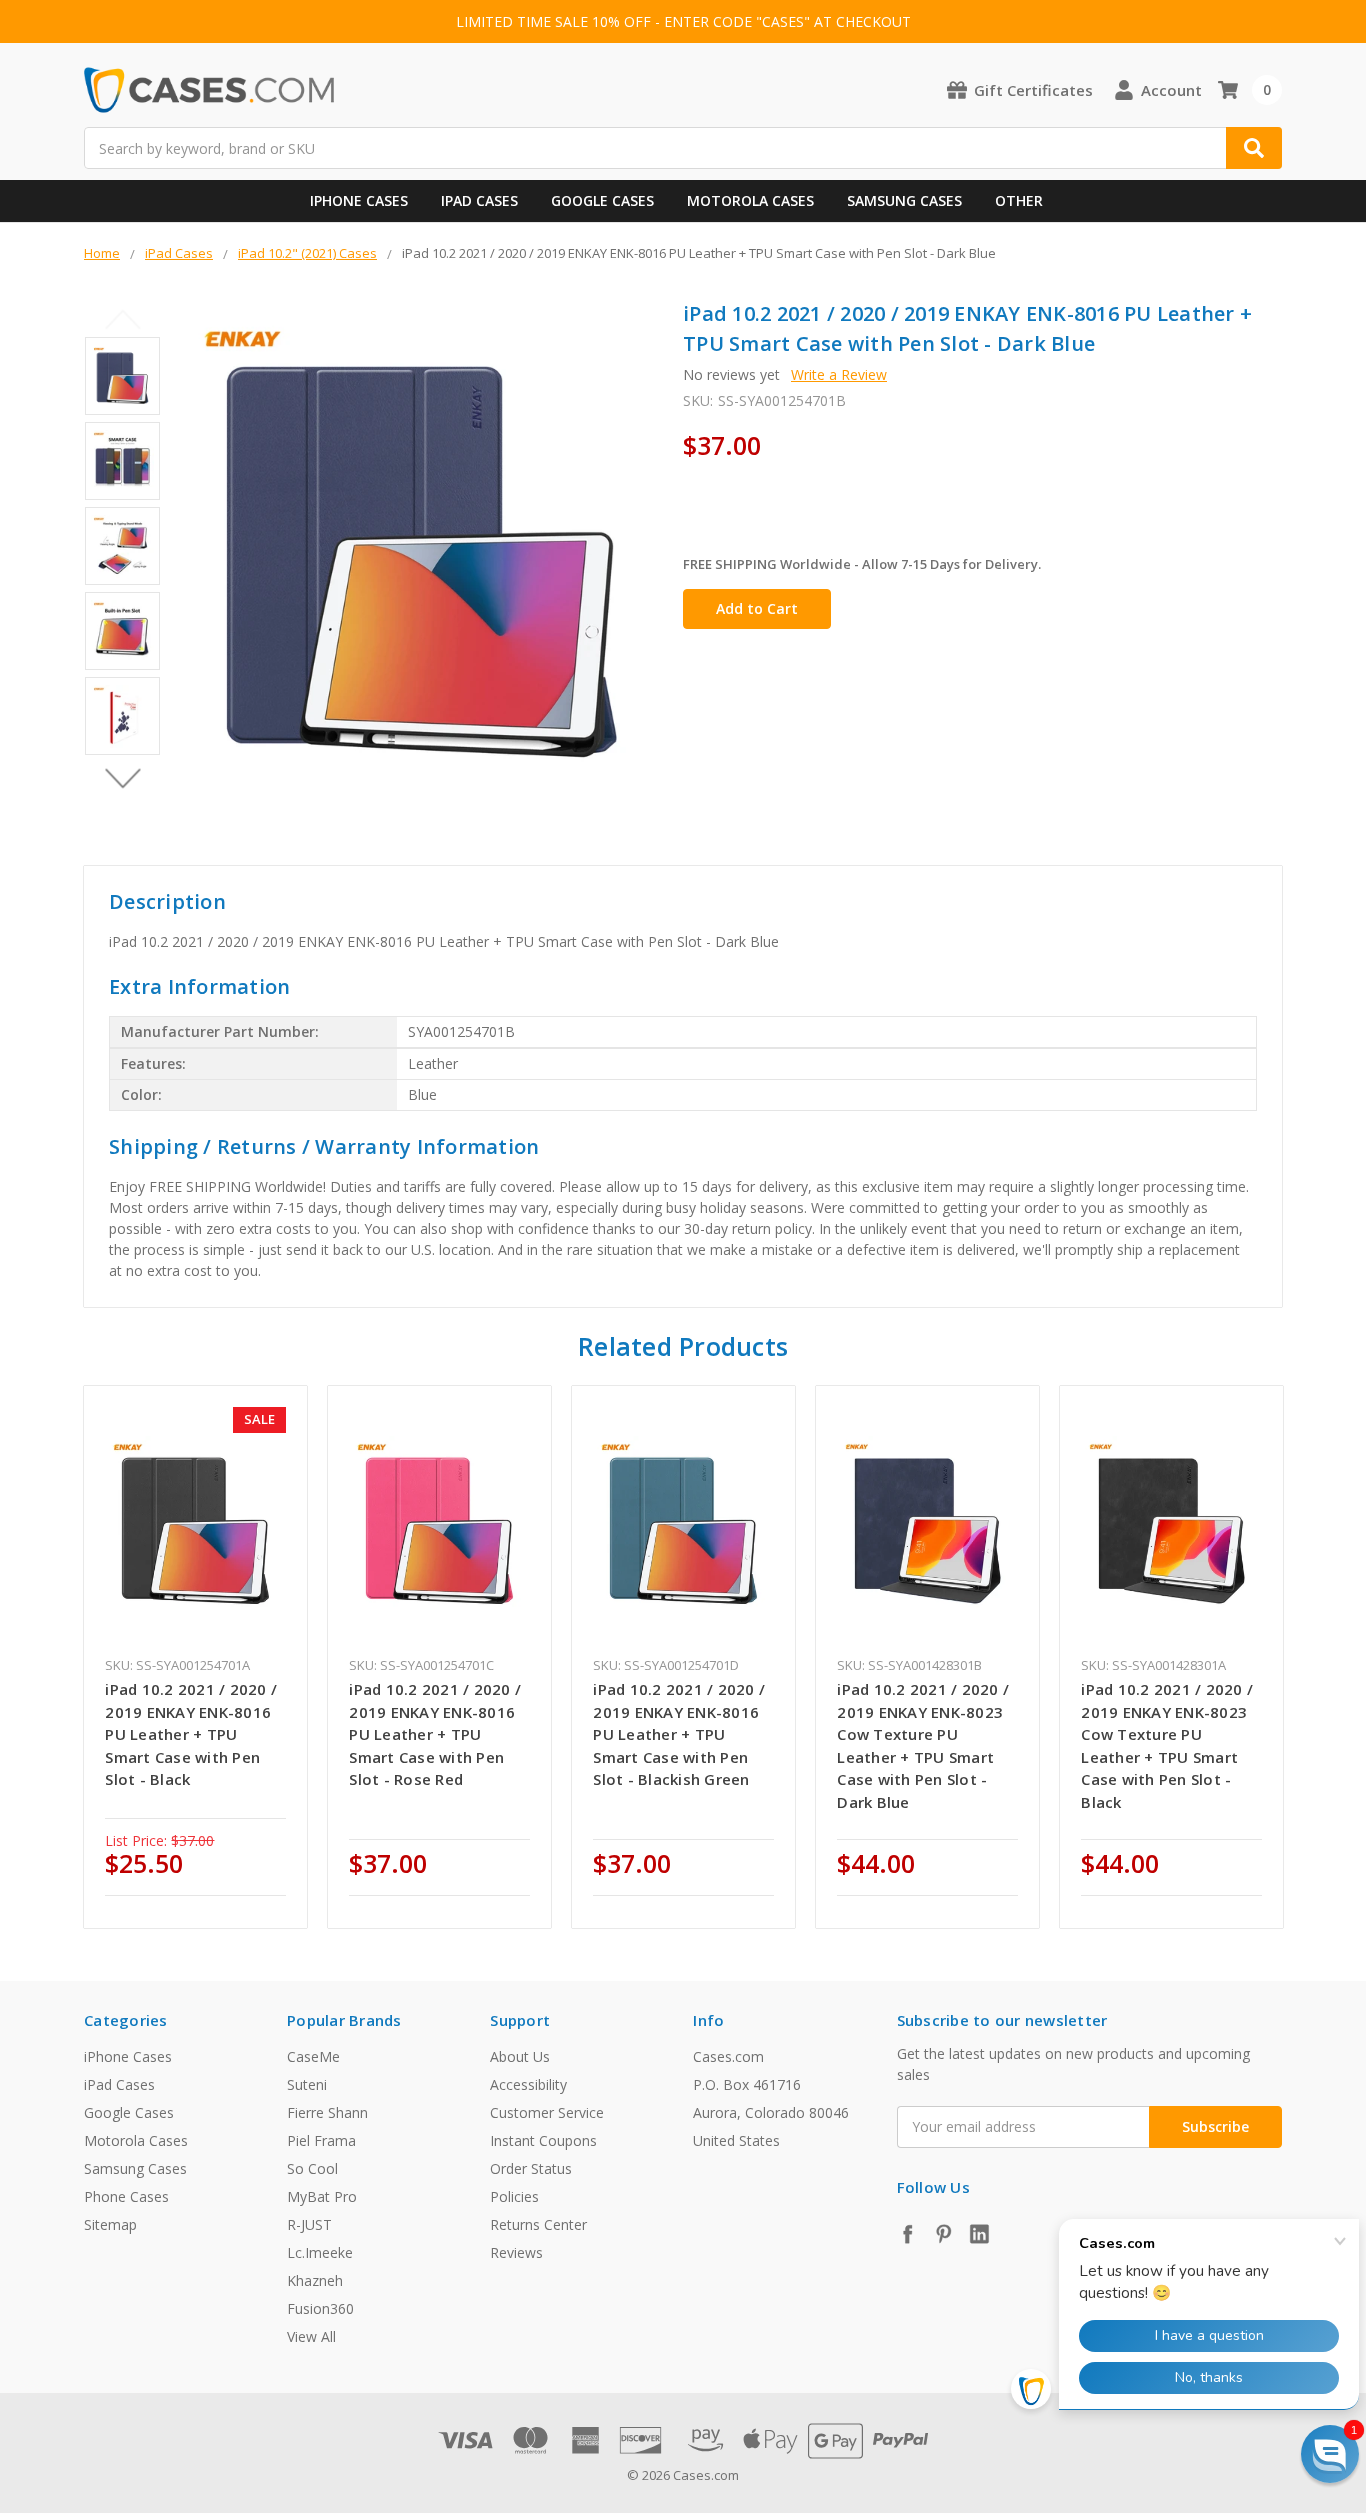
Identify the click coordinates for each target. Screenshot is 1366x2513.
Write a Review (839, 374)
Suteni (307, 2084)
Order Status (531, 2168)
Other (1019, 200)
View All (311, 2336)
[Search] (1254, 148)
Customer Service (547, 2112)
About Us (520, 2056)
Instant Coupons (543, 2140)
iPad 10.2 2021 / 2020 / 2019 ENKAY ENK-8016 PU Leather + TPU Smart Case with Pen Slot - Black (191, 1734)
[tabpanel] (196, 1657)
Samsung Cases (904, 200)
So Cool (312, 2168)
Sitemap (110, 2224)
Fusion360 (320, 2308)
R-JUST (309, 2224)
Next (122, 778)
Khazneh (315, 2280)
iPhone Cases (359, 200)
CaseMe (313, 2056)
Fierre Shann (327, 2112)
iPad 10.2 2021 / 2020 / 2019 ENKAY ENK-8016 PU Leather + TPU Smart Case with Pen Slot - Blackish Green (679, 1734)
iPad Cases (479, 200)
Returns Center (538, 2224)
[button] (1330, 2454)
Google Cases (602, 200)
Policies (514, 2196)
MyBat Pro (322, 2196)
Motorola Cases (750, 200)
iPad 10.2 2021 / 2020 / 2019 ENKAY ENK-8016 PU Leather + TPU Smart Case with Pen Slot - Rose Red (435, 1734)
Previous (122, 319)
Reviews (516, 2252)
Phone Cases (126, 2196)
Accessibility (528, 2084)
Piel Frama (321, 2140)
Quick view (195, 1525)
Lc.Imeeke (320, 2252)
